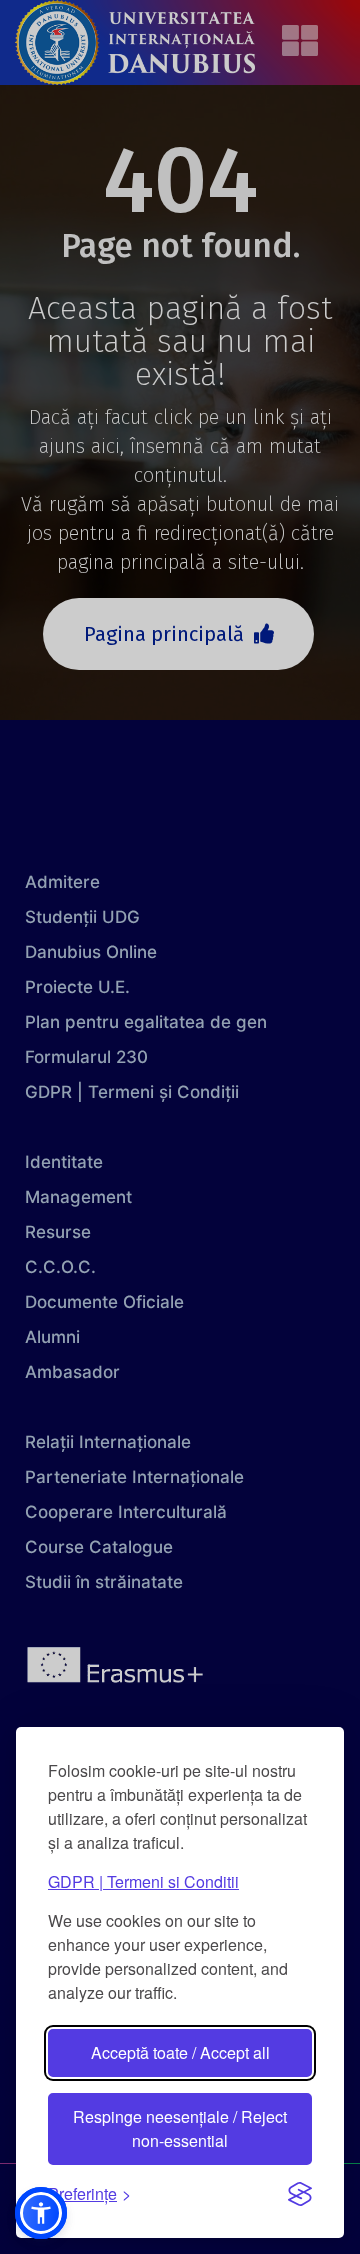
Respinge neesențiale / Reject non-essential (180, 2128)
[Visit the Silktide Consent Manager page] (300, 2194)
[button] (41, 2213)
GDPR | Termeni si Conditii (143, 1881)
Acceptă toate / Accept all (180, 2052)
